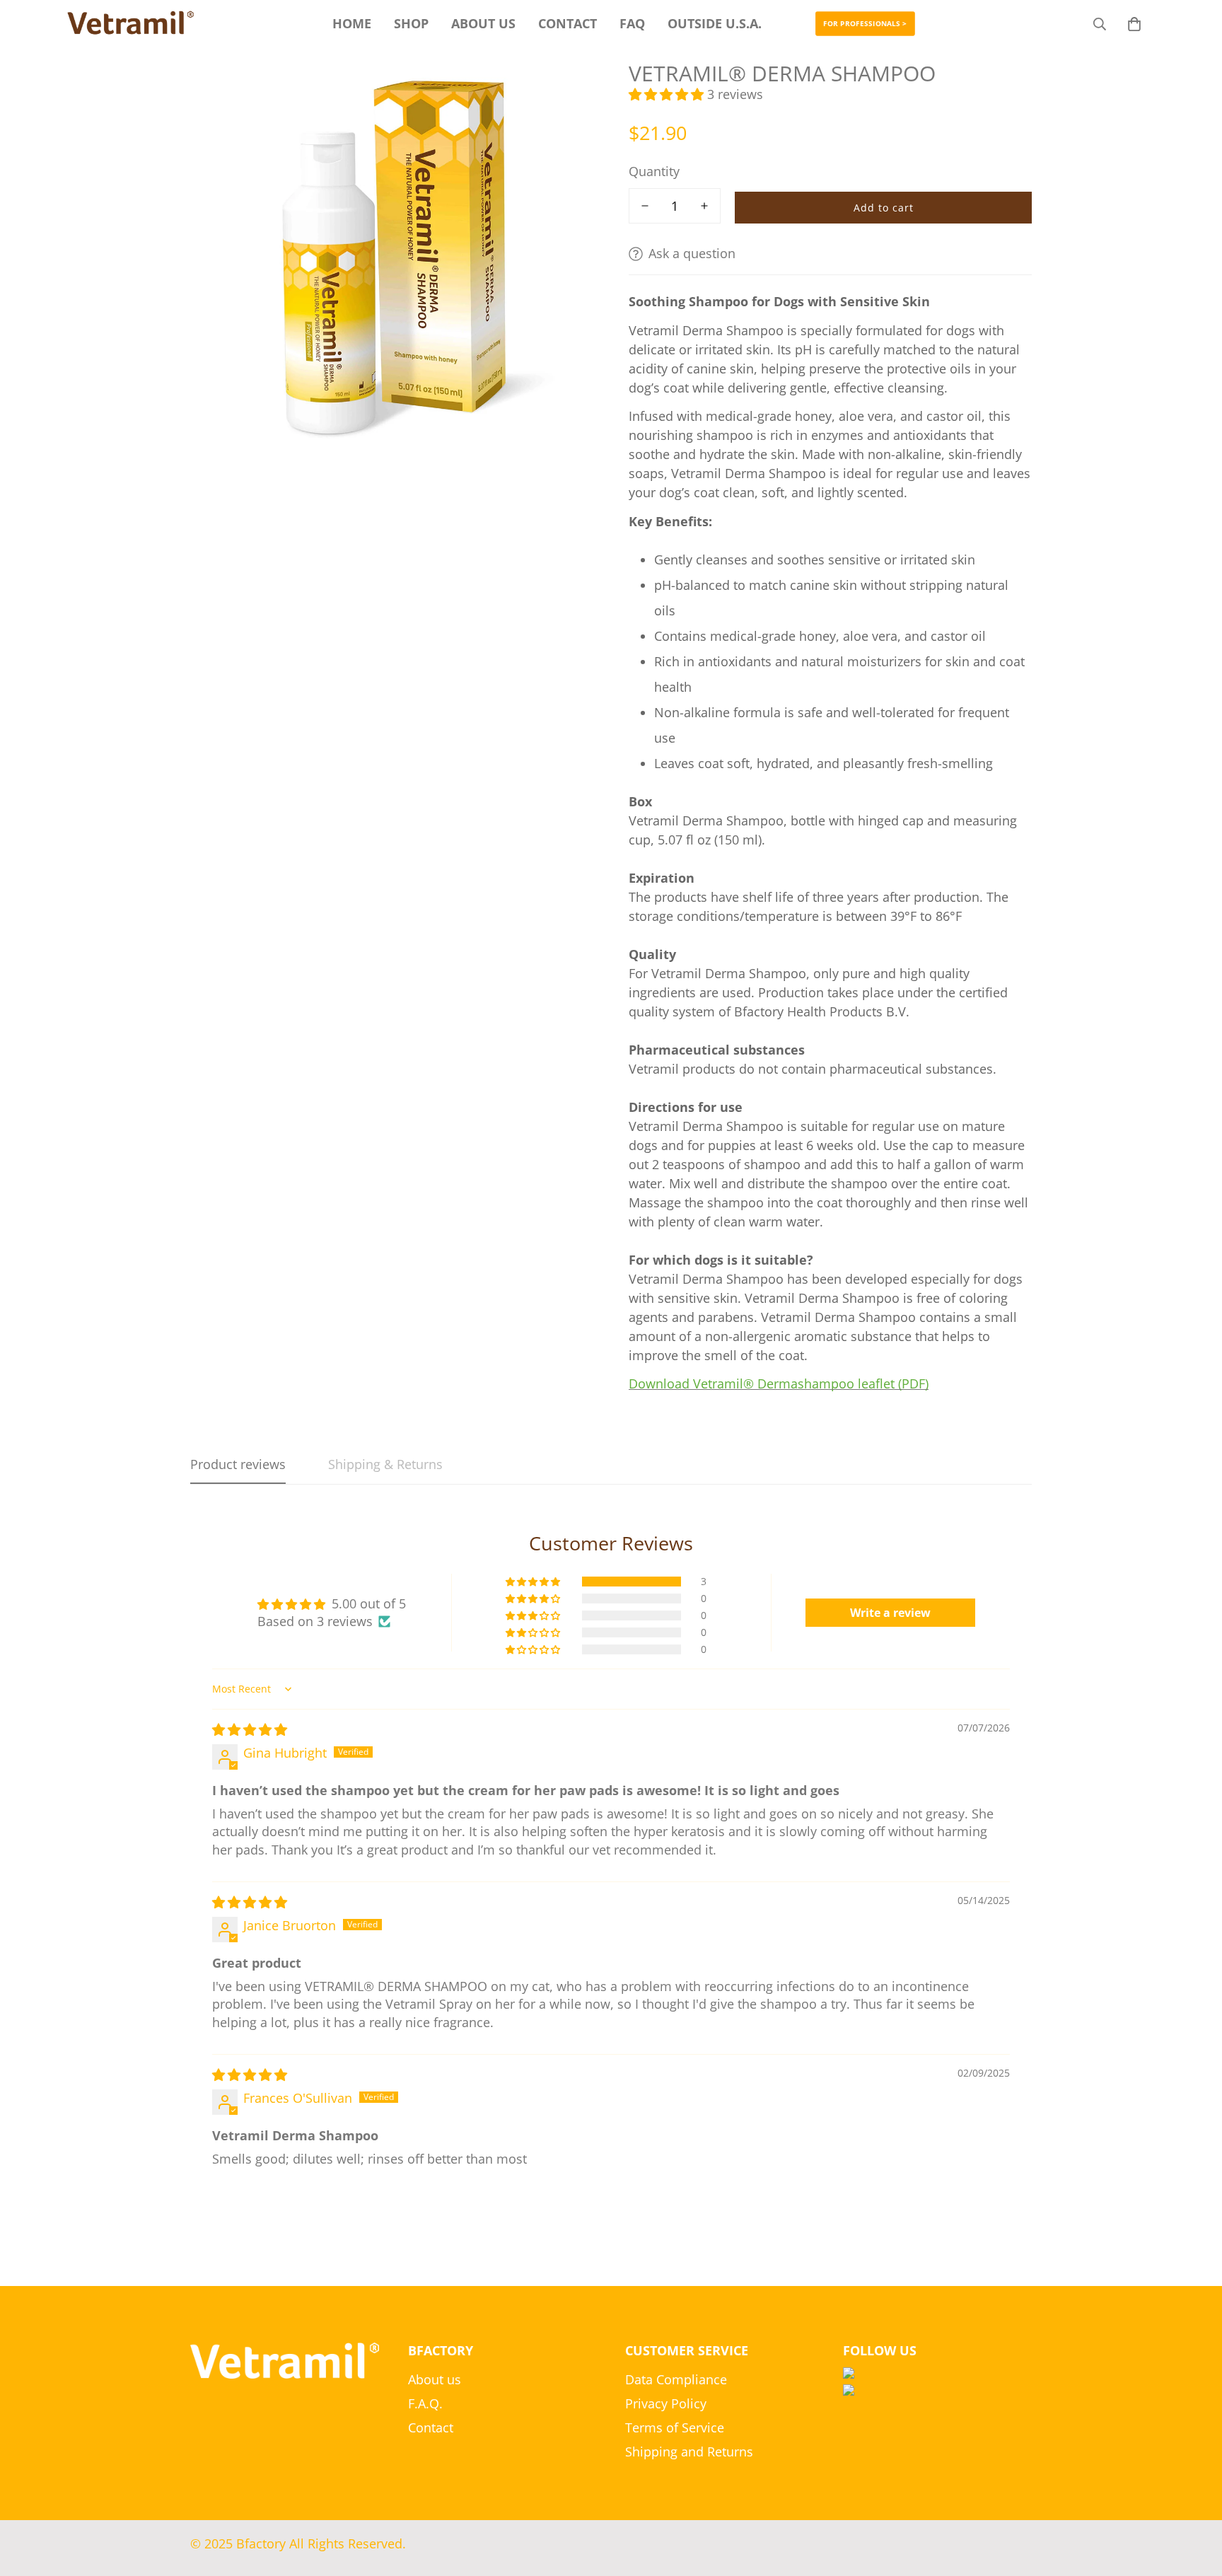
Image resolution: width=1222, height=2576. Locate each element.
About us (435, 2379)
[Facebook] (938, 2373)
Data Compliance (676, 2379)
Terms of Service (675, 2427)
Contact (431, 2427)
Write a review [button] (890, 1613)
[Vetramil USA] (131, 24)
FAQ (632, 23)
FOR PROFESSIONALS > (865, 24)
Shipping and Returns (689, 2452)
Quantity (654, 171)
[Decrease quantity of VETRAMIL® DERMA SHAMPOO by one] (645, 206)
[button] (1134, 24)
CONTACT (568, 23)
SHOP (411, 23)
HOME (352, 23)
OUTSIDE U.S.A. (715, 23)
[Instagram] (938, 2390)
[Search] (1100, 24)
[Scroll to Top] (1194, 2499)
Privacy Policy (666, 2403)
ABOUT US (483, 23)
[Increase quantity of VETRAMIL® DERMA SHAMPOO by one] (704, 206)
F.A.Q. (425, 2403)
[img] (250, 1729)
